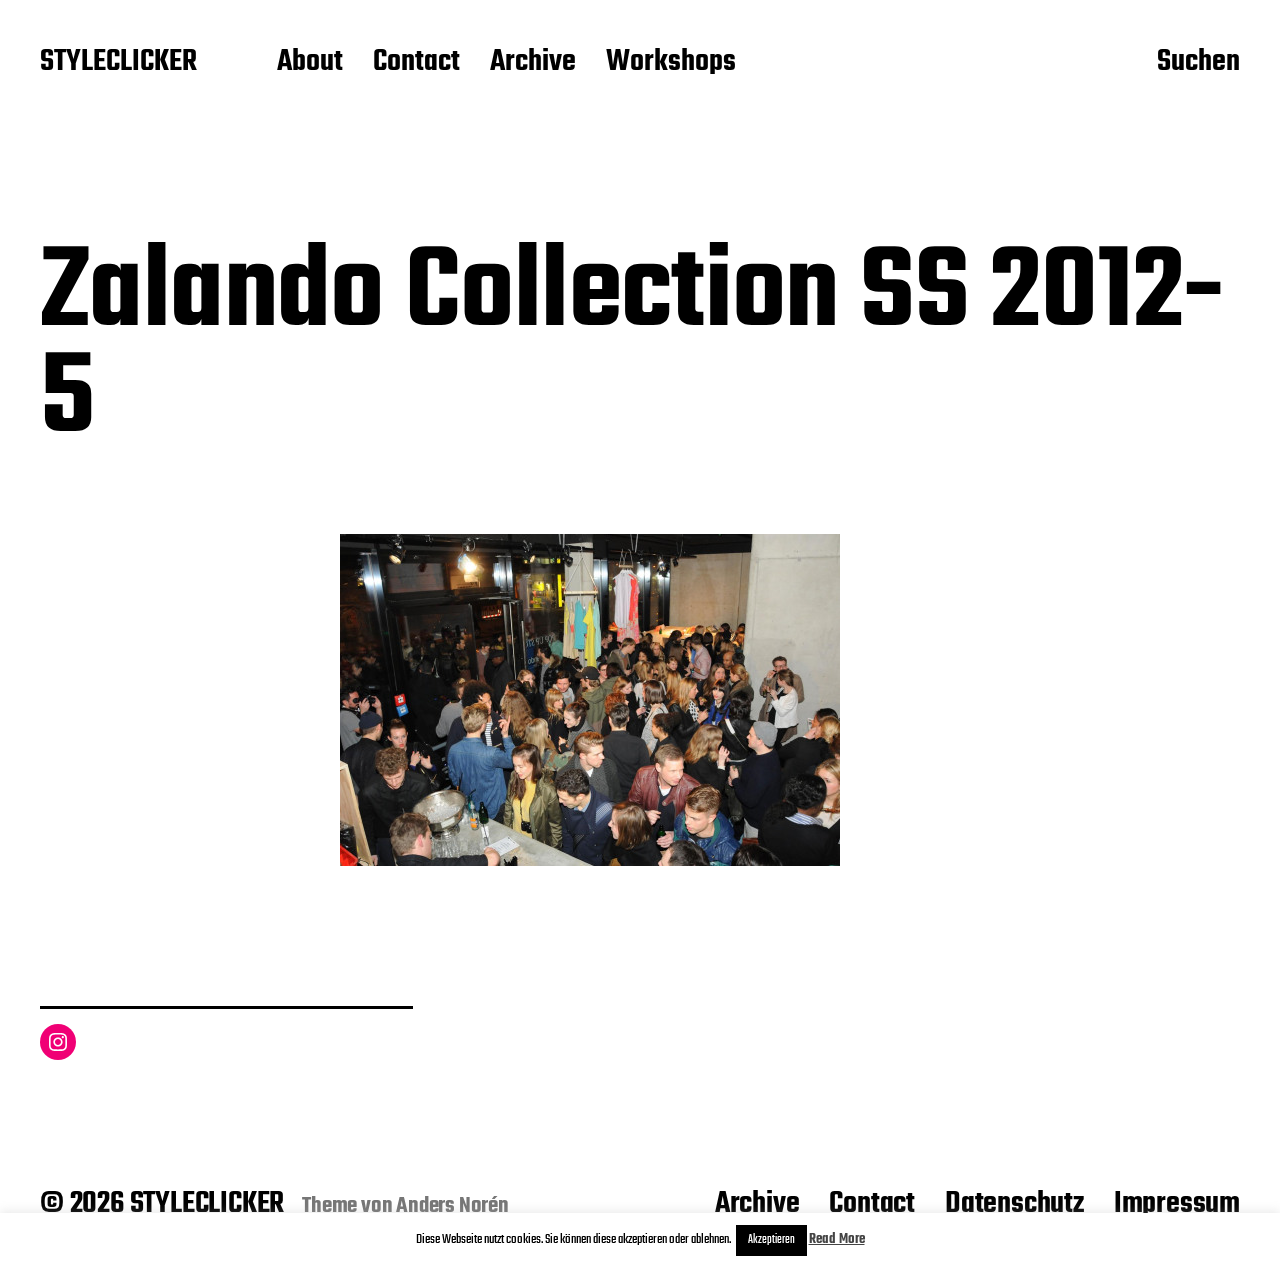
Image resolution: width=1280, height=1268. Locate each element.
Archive (533, 63)
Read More (837, 1239)
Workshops (671, 63)
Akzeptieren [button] (771, 1240)
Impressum (1177, 1204)
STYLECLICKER (118, 63)
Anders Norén (452, 1206)
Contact (416, 63)
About (310, 63)
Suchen (1198, 63)
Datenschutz (1014, 1204)
